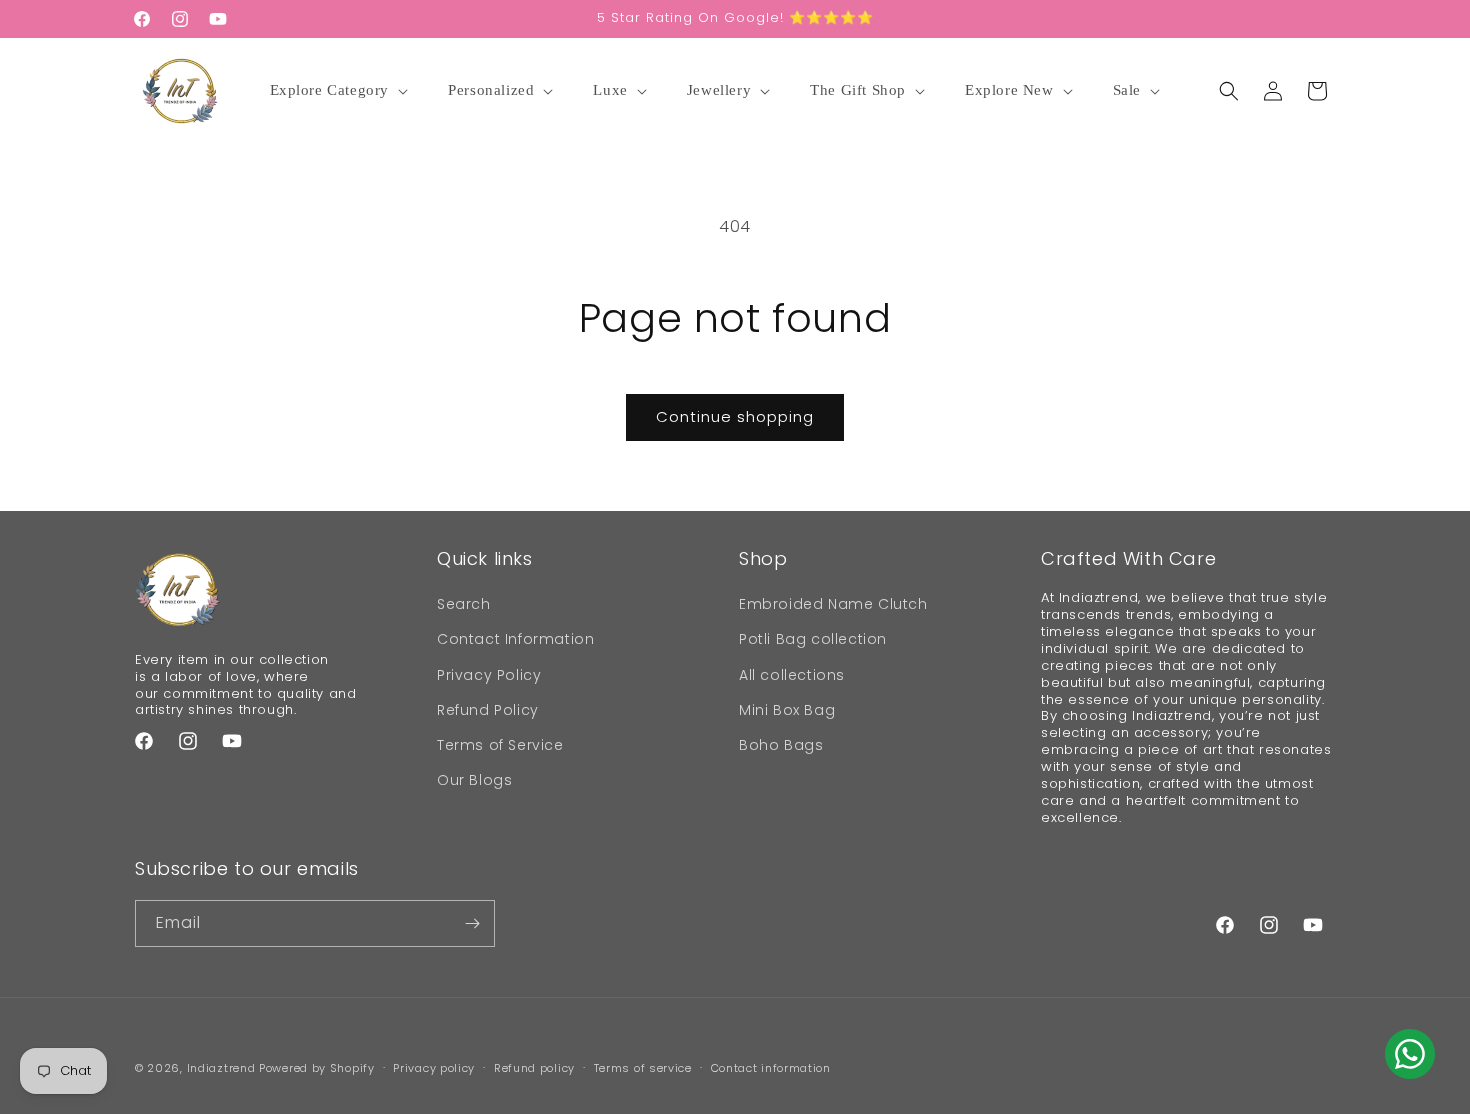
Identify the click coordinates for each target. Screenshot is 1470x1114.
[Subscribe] (472, 923)
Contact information (771, 1068)
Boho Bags (781, 745)
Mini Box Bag (787, 710)
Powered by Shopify (317, 1068)
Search (464, 604)
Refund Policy (488, 710)
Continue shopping (735, 416)
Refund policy (534, 1068)
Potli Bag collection (813, 639)
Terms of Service (500, 745)
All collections (792, 675)
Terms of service (643, 1068)
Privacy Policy (489, 675)
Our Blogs (474, 780)
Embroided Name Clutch (833, 604)
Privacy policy (434, 1068)
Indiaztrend (221, 1068)
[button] (342, 91)
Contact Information (515, 639)
